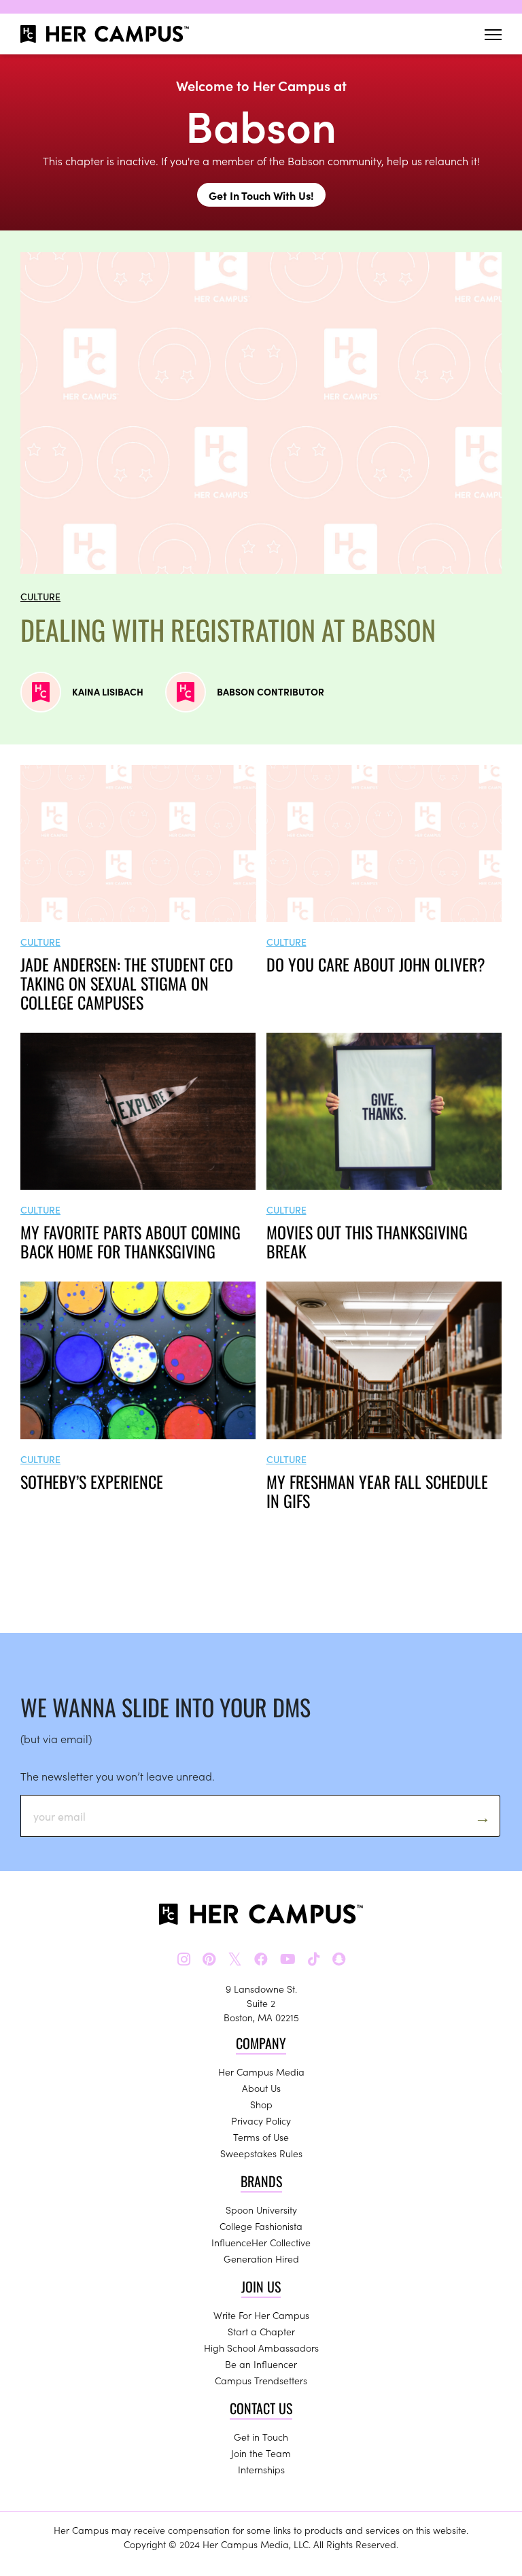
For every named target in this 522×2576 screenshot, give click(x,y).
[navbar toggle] (493, 34)
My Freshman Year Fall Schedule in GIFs (377, 1491)
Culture (40, 596)
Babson (261, 124)
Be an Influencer (261, 2364)
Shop (261, 2104)
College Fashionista (261, 2226)
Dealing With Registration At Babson (228, 630)
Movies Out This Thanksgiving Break (367, 1241)
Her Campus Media (261, 2072)
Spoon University (261, 2210)
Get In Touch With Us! (261, 195)
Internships (261, 2469)
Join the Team (261, 2453)
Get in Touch (261, 2437)
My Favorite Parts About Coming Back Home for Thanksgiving (130, 1241)
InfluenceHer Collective (261, 2242)
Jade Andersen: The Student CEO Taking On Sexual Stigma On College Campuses (127, 983)
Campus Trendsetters (261, 2380)
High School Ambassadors (261, 2348)
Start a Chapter (261, 2331)
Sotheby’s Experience (92, 1481)
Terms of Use (261, 2137)
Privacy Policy (261, 2120)
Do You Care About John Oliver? (376, 964)
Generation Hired (261, 2259)
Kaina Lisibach (108, 691)
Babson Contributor (271, 691)
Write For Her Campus (261, 2315)
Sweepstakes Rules (261, 2153)
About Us (261, 2088)
